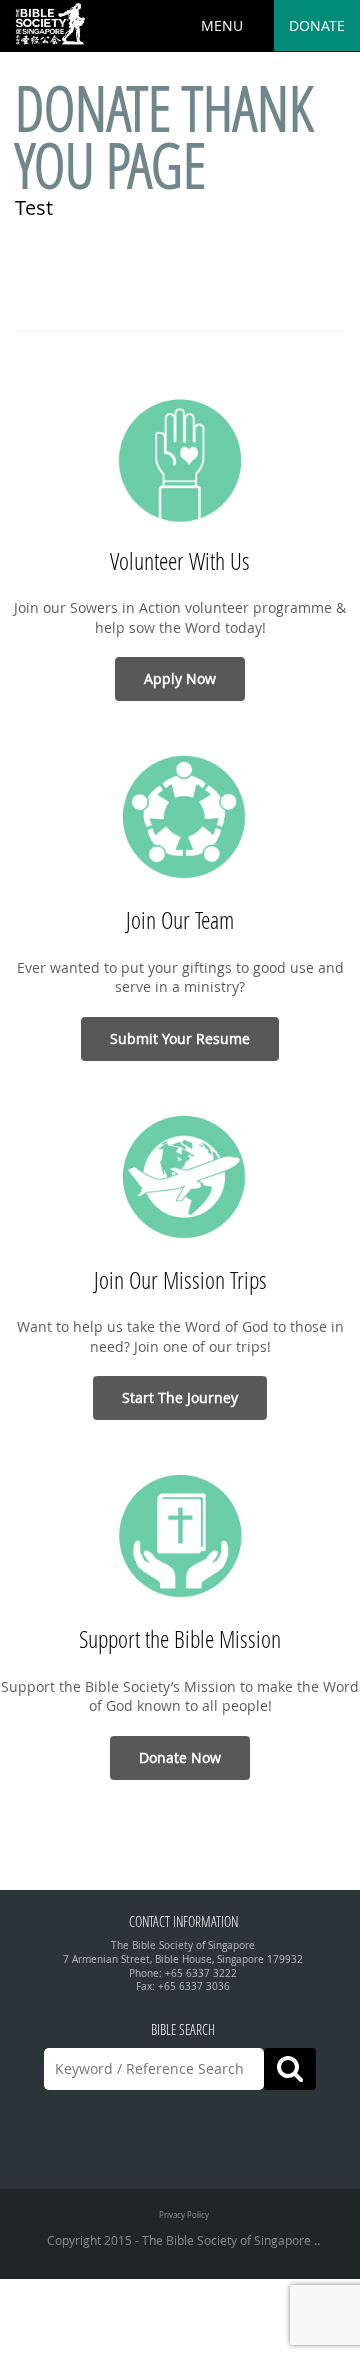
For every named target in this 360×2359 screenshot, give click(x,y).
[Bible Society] (50, 25)
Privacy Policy (184, 2214)
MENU (222, 25)
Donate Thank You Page (164, 136)
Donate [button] (317, 25)
